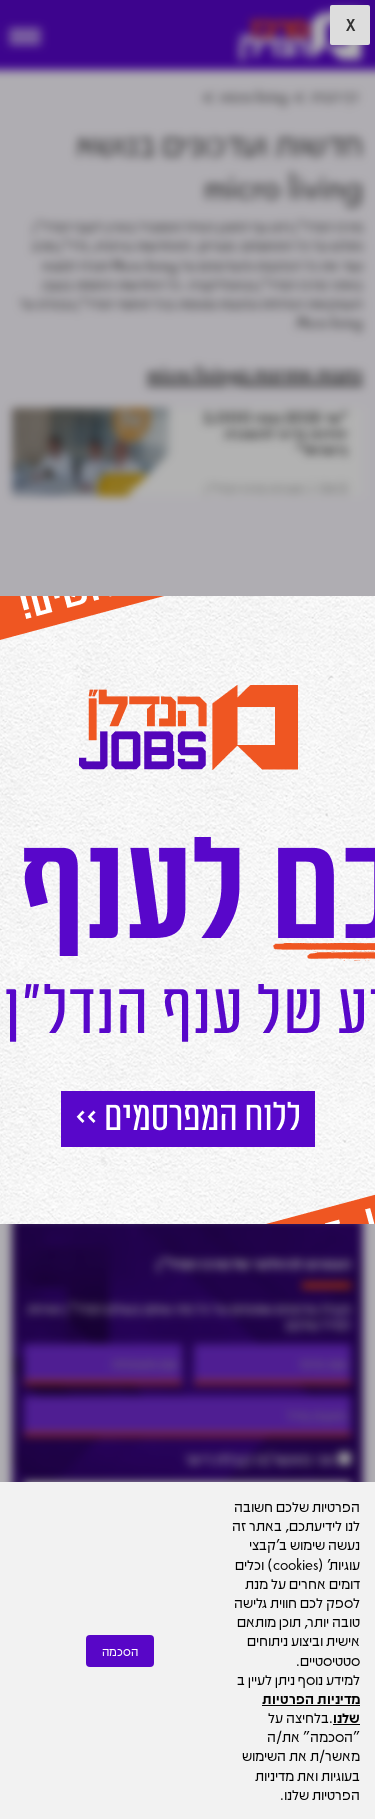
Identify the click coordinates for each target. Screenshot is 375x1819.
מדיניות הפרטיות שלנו (311, 1707)
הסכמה (120, 1651)
